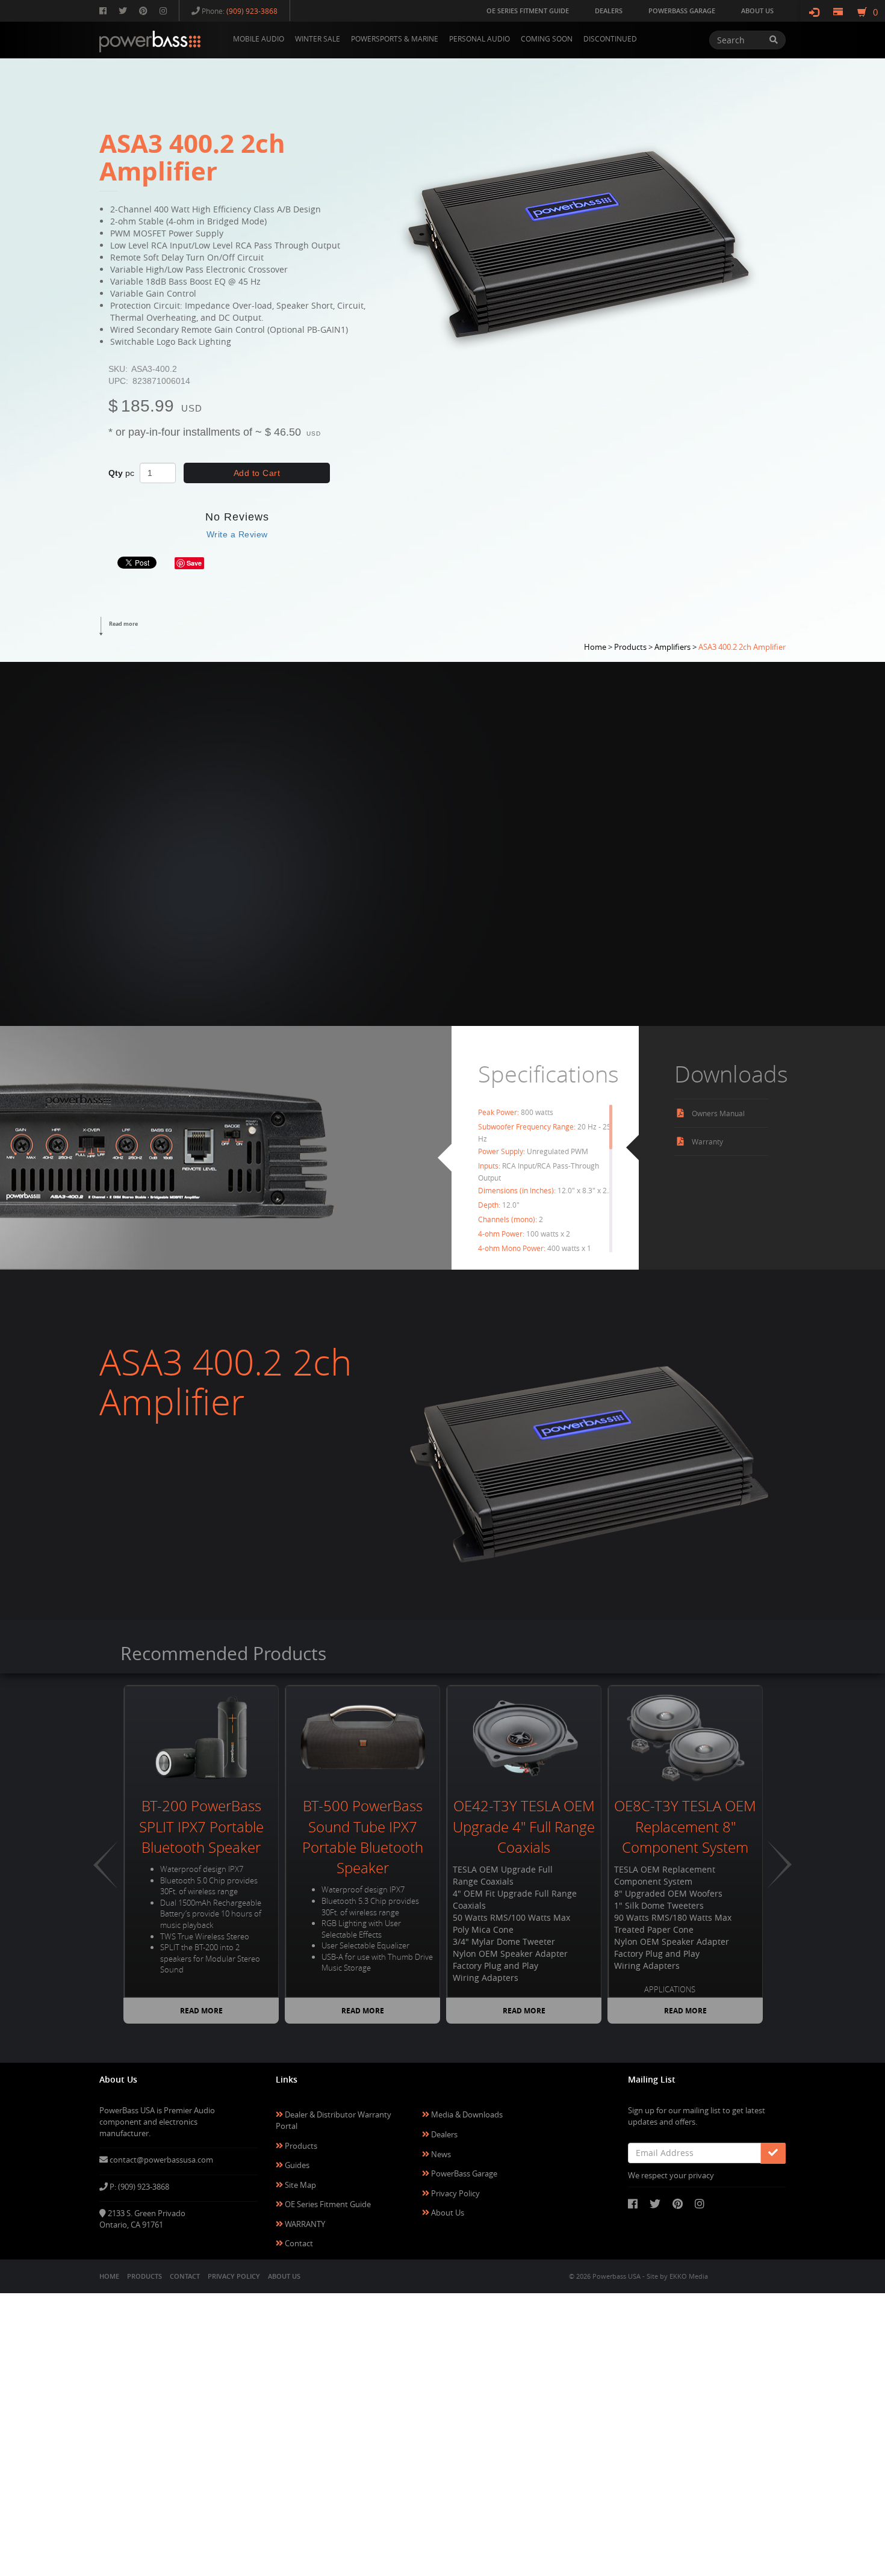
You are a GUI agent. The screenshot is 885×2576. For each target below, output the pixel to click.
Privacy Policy (455, 2193)
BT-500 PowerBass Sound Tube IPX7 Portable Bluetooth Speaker (363, 1837)
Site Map (300, 2185)
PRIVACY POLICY (234, 2276)
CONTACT (185, 2276)
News (440, 2154)
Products (300, 2146)
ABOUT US (284, 2276)
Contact (298, 2243)
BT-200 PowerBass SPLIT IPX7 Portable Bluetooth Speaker (201, 1827)
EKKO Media (689, 2276)
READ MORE (201, 2011)
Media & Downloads (466, 2114)
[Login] (814, 12)
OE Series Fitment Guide (327, 2204)
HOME (109, 2276)
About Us (447, 2213)
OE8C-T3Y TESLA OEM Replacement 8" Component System (685, 1827)
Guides (296, 2165)
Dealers (443, 2134)
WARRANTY (304, 2224)
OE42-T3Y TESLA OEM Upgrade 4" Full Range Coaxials (524, 1827)
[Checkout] (838, 12)
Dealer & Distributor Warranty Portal (334, 2120)
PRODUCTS (144, 2276)
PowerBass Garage (463, 2173)
